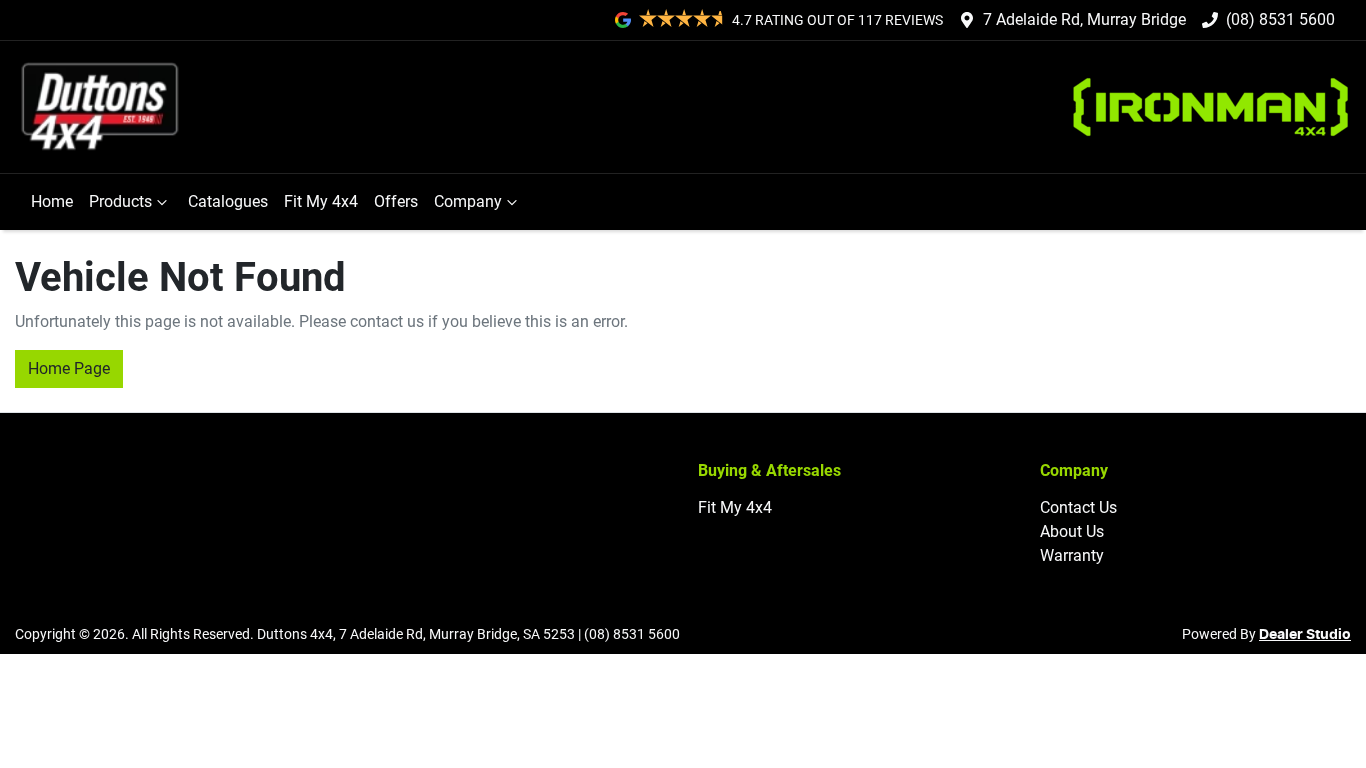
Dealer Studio (1305, 635)
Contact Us (1078, 507)
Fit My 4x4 (321, 201)
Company (468, 201)
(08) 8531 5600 (1280, 19)
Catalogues (228, 201)
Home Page (69, 368)
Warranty (1072, 555)
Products (120, 201)
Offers (396, 201)
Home (52, 201)
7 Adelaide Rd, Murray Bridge (1084, 19)
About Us (1072, 531)
